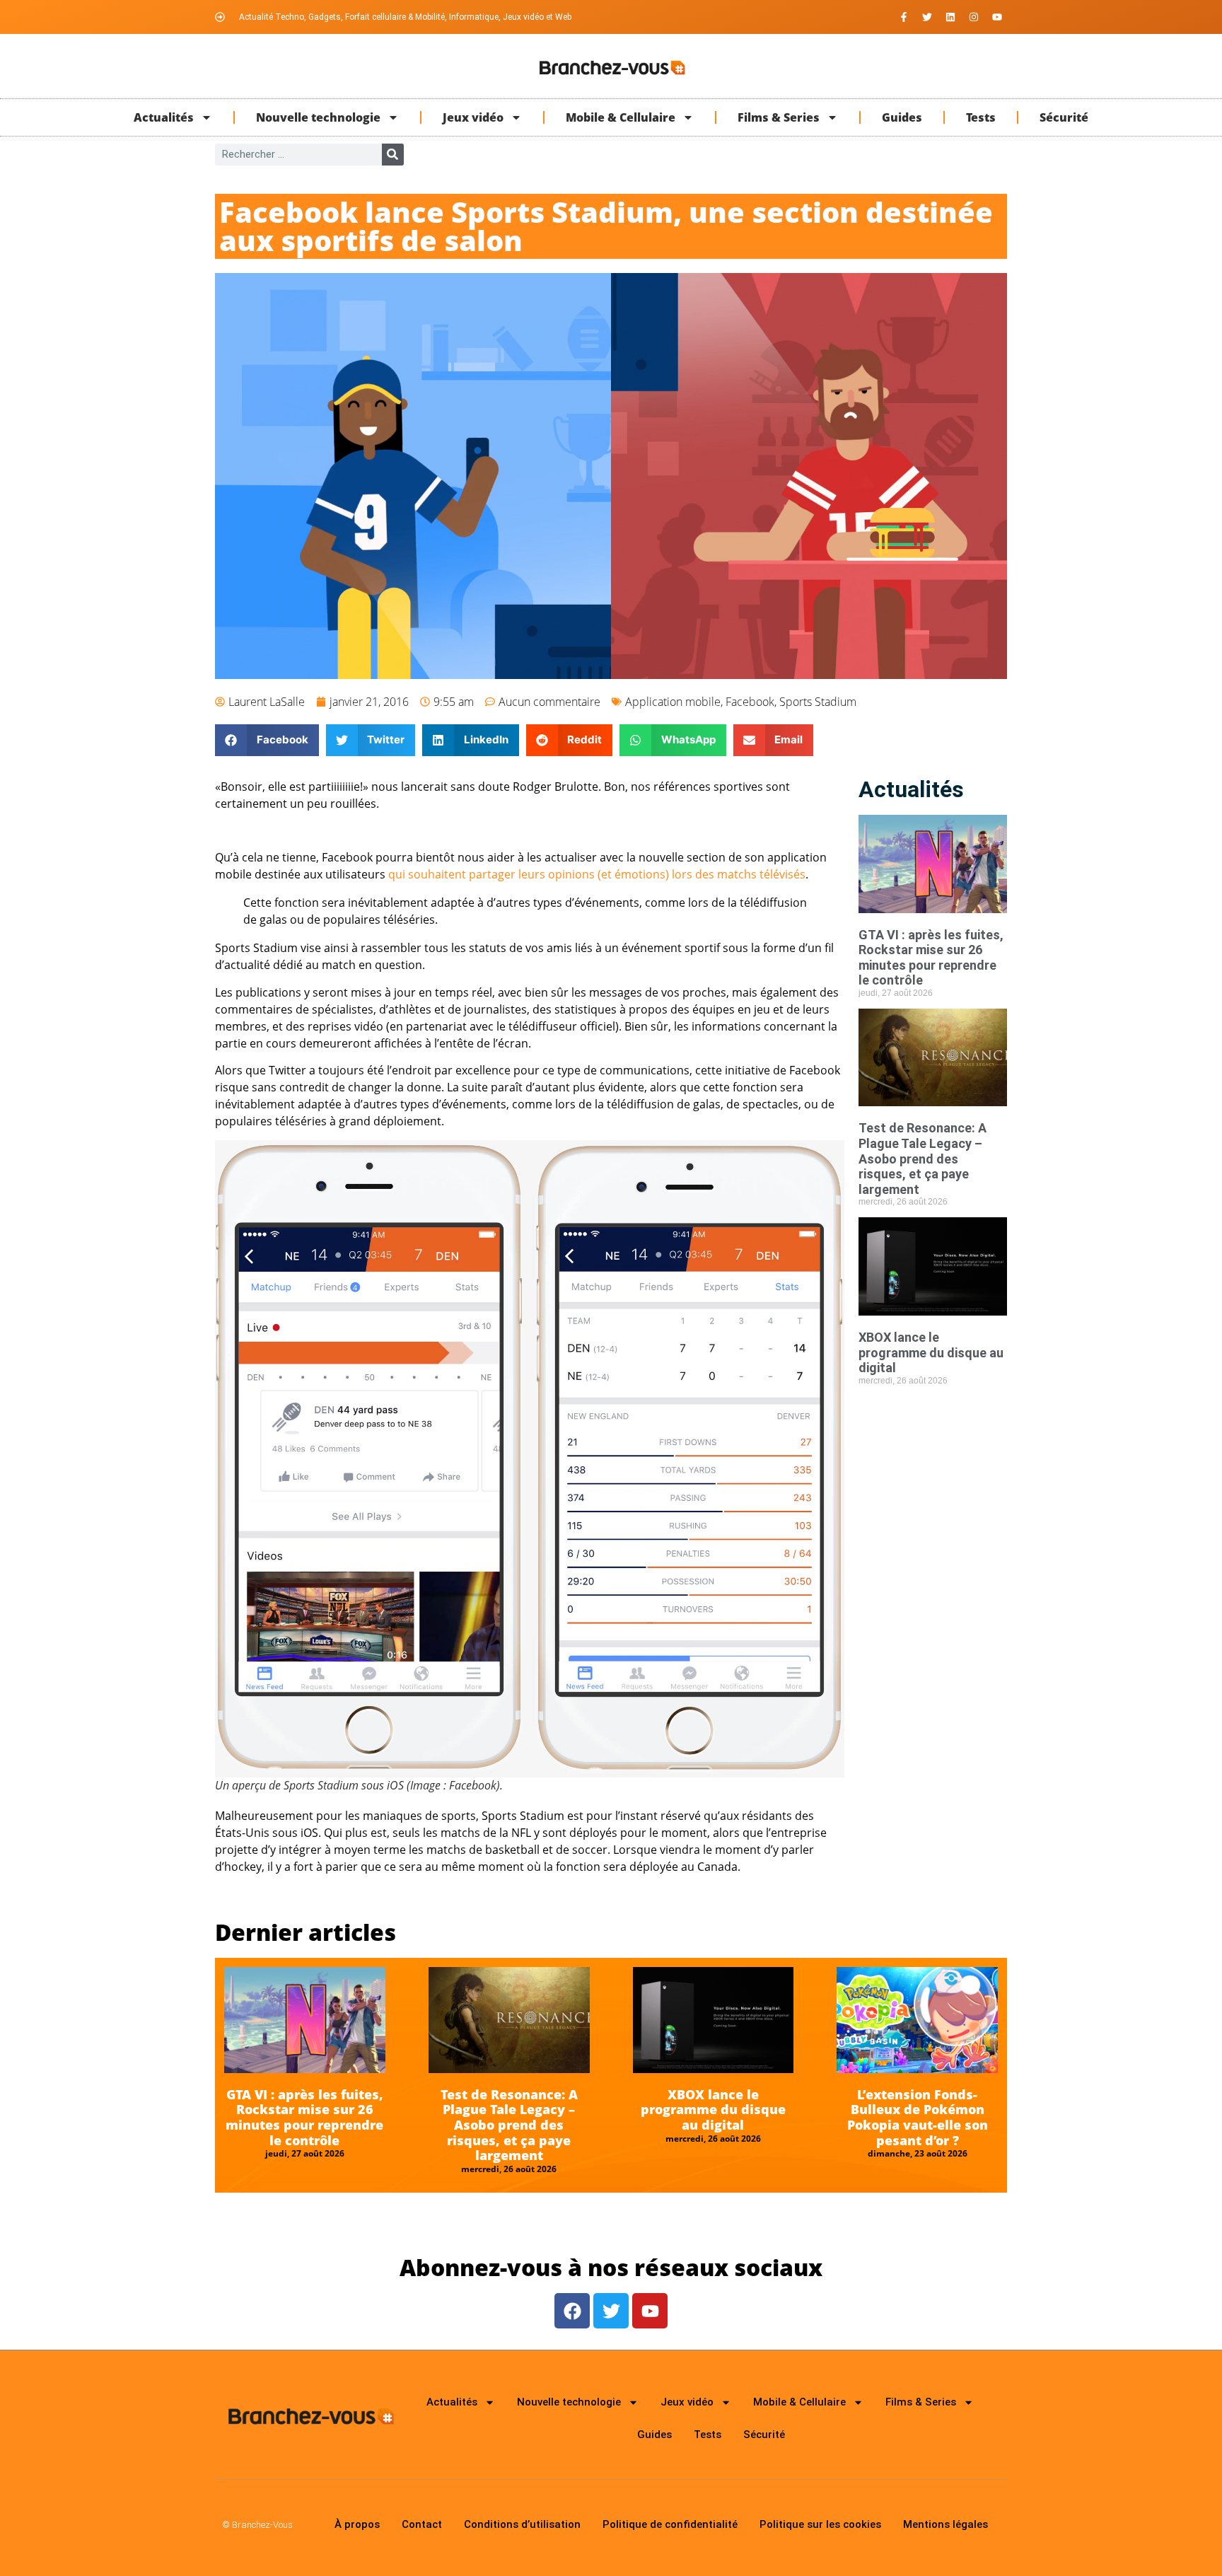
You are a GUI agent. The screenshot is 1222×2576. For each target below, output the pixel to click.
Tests (981, 117)
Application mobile (673, 702)
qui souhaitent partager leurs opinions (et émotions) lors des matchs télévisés (597, 874)
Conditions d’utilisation (522, 2524)
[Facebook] (572, 2311)
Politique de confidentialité (670, 2524)
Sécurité (1064, 117)
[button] (267, 740)
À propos (357, 2524)
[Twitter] (927, 17)
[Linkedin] (950, 17)
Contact (422, 2524)
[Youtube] (997, 17)
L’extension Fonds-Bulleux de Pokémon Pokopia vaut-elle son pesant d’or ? (918, 2117)
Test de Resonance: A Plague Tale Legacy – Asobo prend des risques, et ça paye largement (923, 1158)
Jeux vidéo (473, 117)
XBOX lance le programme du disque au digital (931, 1352)
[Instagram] (974, 17)
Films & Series (779, 117)
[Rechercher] (393, 155)
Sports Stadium (818, 702)
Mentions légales (945, 2524)
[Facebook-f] (904, 17)
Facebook (750, 702)
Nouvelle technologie (318, 117)
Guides (902, 117)
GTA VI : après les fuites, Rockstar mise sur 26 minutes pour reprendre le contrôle (931, 958)
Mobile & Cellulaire (621, 117)
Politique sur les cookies (820, 2524)
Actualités (164, 117)
